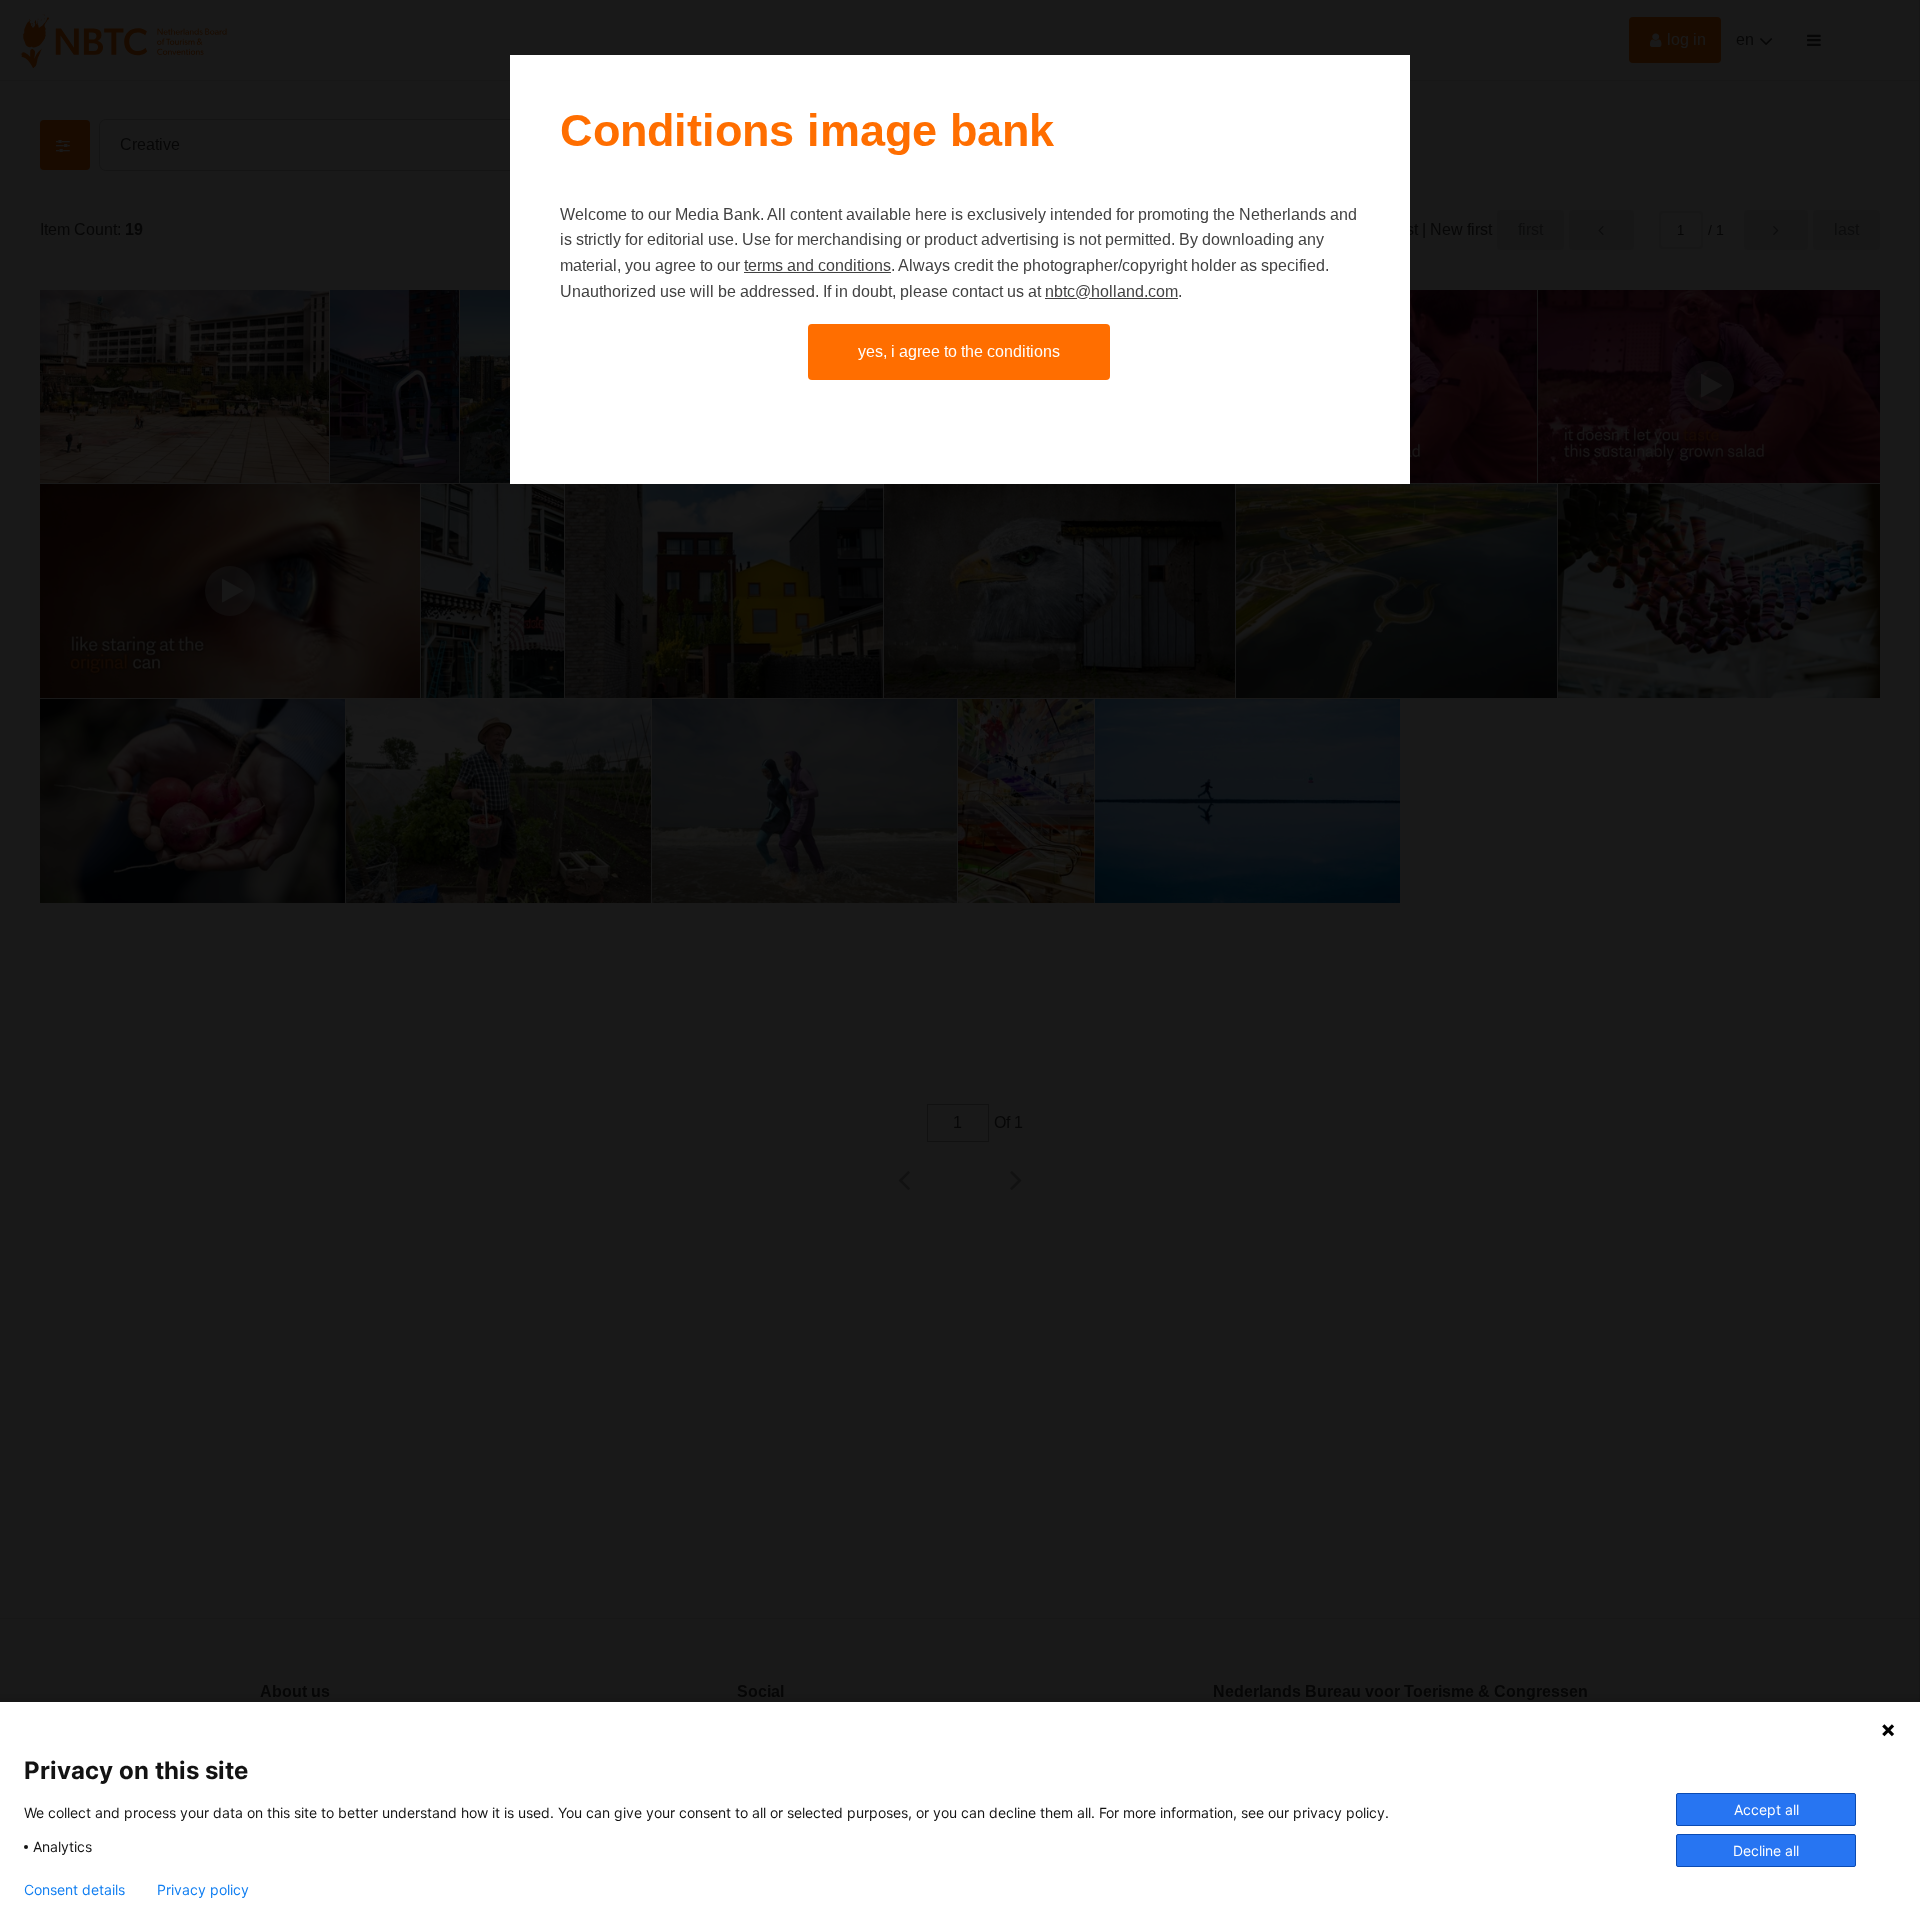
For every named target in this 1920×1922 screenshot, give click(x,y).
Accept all (1766, 1809)
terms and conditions (817, 265)
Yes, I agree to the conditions (959, 351)
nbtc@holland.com (1111, 291)
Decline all (1766, 1850)
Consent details (74, 1890)
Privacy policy (203, 1890)
